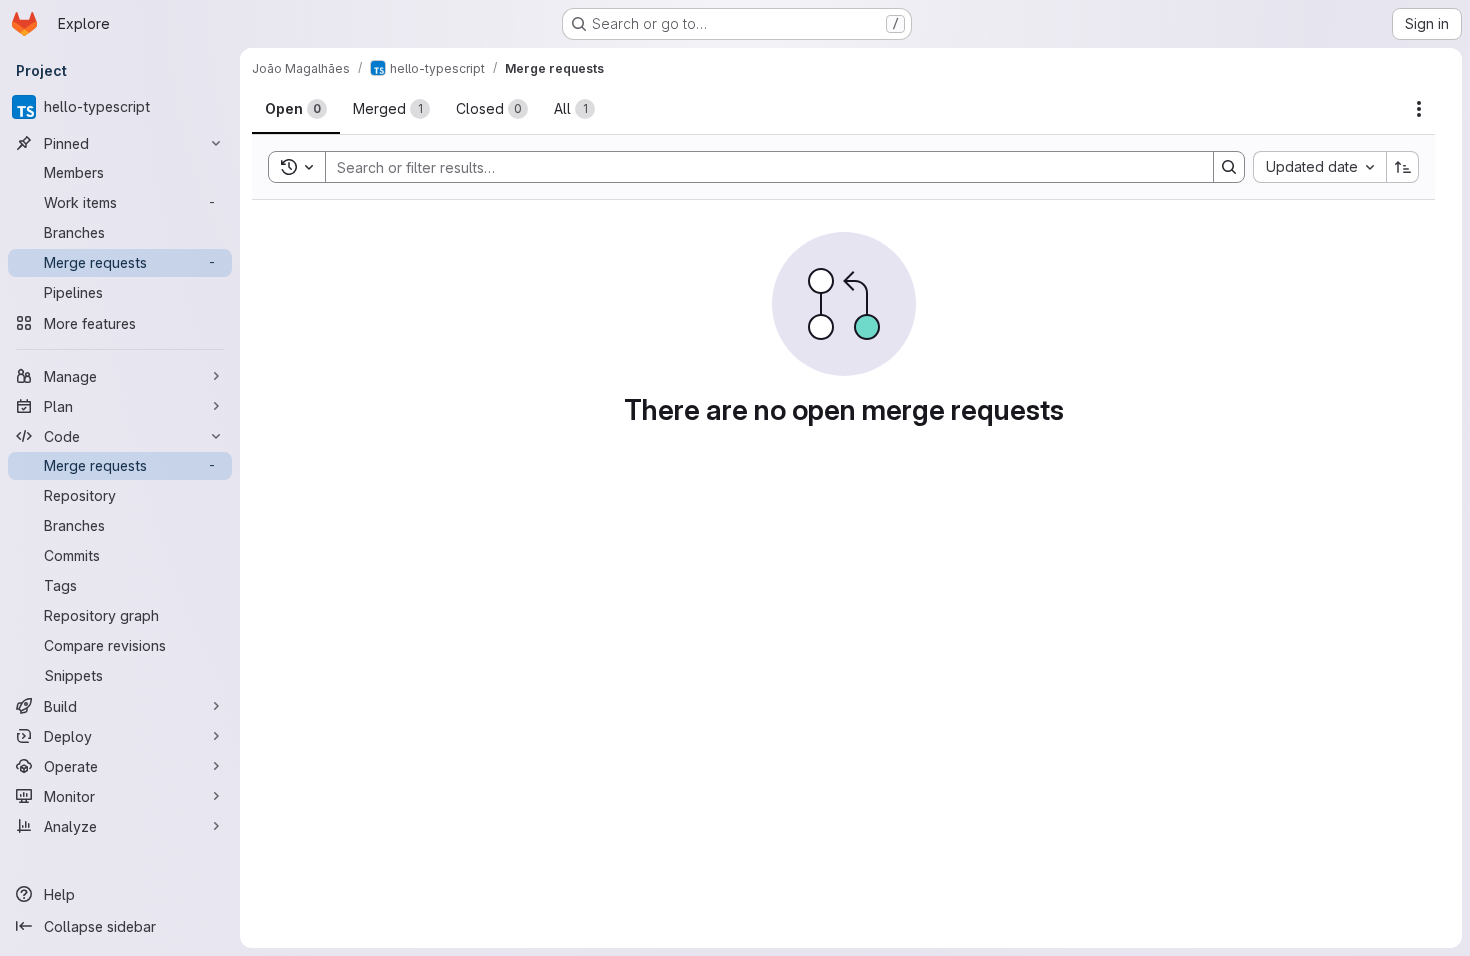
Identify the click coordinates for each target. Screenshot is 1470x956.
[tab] (296, 109)
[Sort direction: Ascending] (1403, 167)
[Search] (1229, 167)
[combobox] (1319, 167)
